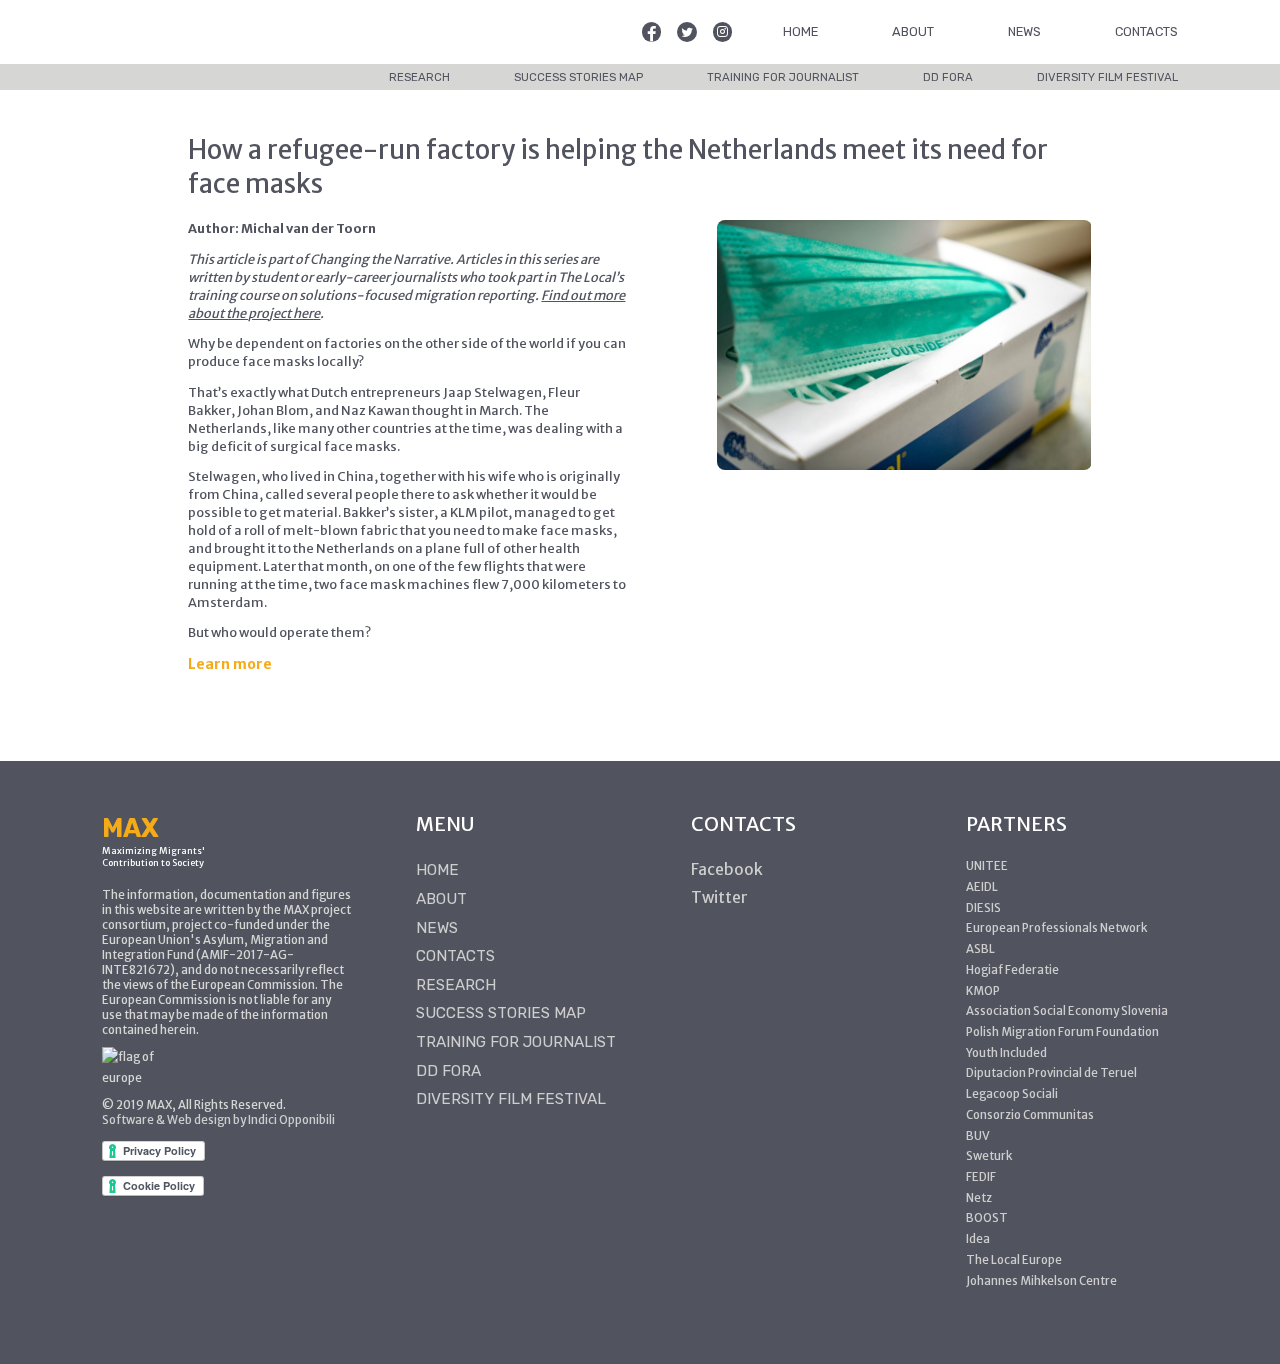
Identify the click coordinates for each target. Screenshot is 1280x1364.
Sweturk (989, 1156)
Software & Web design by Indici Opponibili (218, 1120)
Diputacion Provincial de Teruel (1051, 1073)
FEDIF (981, 1177)
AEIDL (982, 887)
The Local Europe (1014, 1260)
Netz (979, 1198)
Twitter (719, 897)
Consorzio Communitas (1030, 1115)
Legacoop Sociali (1012, 1094)
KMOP (983, 991)
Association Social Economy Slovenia (1067, 1011)
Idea (978, 1239)
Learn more (230, 664)
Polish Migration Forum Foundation (1062, 1032)
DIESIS (983, 908)
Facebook (727, 869)
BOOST (987, 1218)
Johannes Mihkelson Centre (1041, 1281)
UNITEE (987, 866)
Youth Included (1006, 1053)
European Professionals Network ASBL (1056, 938)
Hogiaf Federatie (1012, 970)
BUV (978, 1136)
